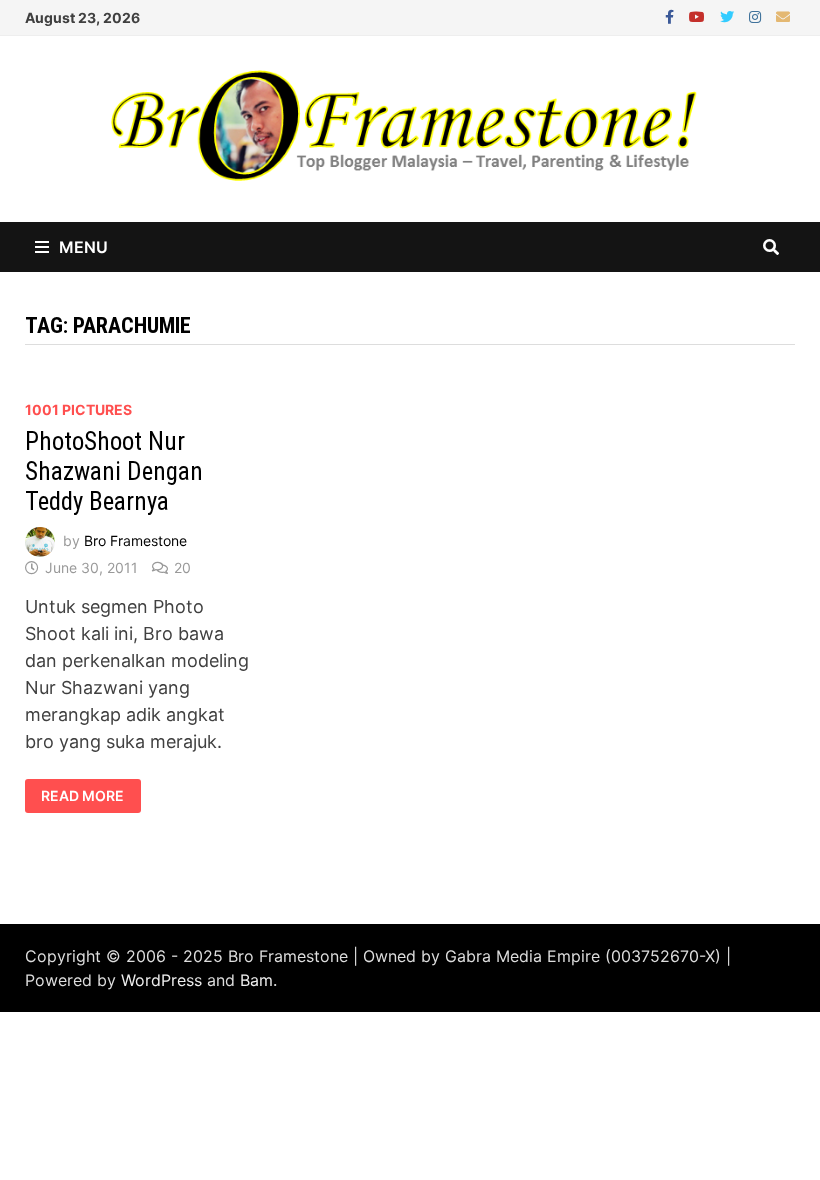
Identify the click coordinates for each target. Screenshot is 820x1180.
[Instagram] (757, 15)
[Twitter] (729, 15)
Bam (256, 980)
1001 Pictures (78, 409)
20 (182, 567)
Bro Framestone (135, 540)
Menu (83, 247)
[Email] (783, 15)
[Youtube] (699, 15)
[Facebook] (672, 15)
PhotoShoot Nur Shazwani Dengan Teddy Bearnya (114, 471)
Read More (90, 796)
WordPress (161, 980)
